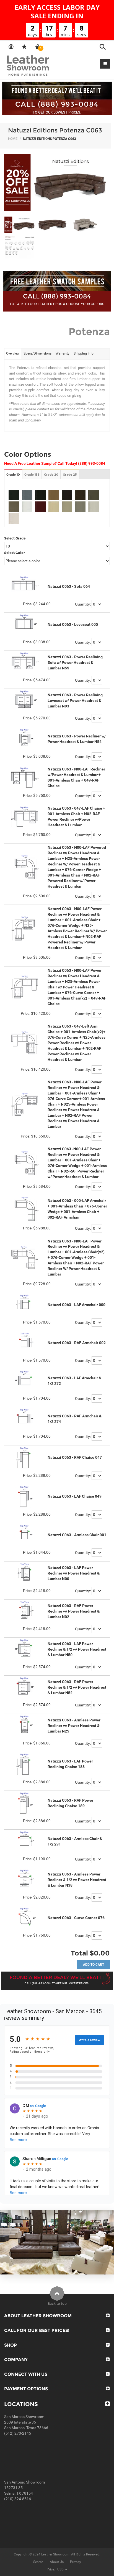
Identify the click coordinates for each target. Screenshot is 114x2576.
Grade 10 (13, 474)
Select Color (15, 553)
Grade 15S (32, 474)
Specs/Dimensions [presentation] (37, 353)
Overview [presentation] (13, 353)
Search (38, 2562)
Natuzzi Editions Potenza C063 (55, 130)
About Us (57, 2562)
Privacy (76, 2562)
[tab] (13, 354)
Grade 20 (51, 474)
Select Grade (15, 538)
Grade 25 (70, 474)
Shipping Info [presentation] (84, 353)
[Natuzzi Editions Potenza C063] (57, 182)
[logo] (39, 66)
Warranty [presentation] (63, 353)
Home (13, 139)
